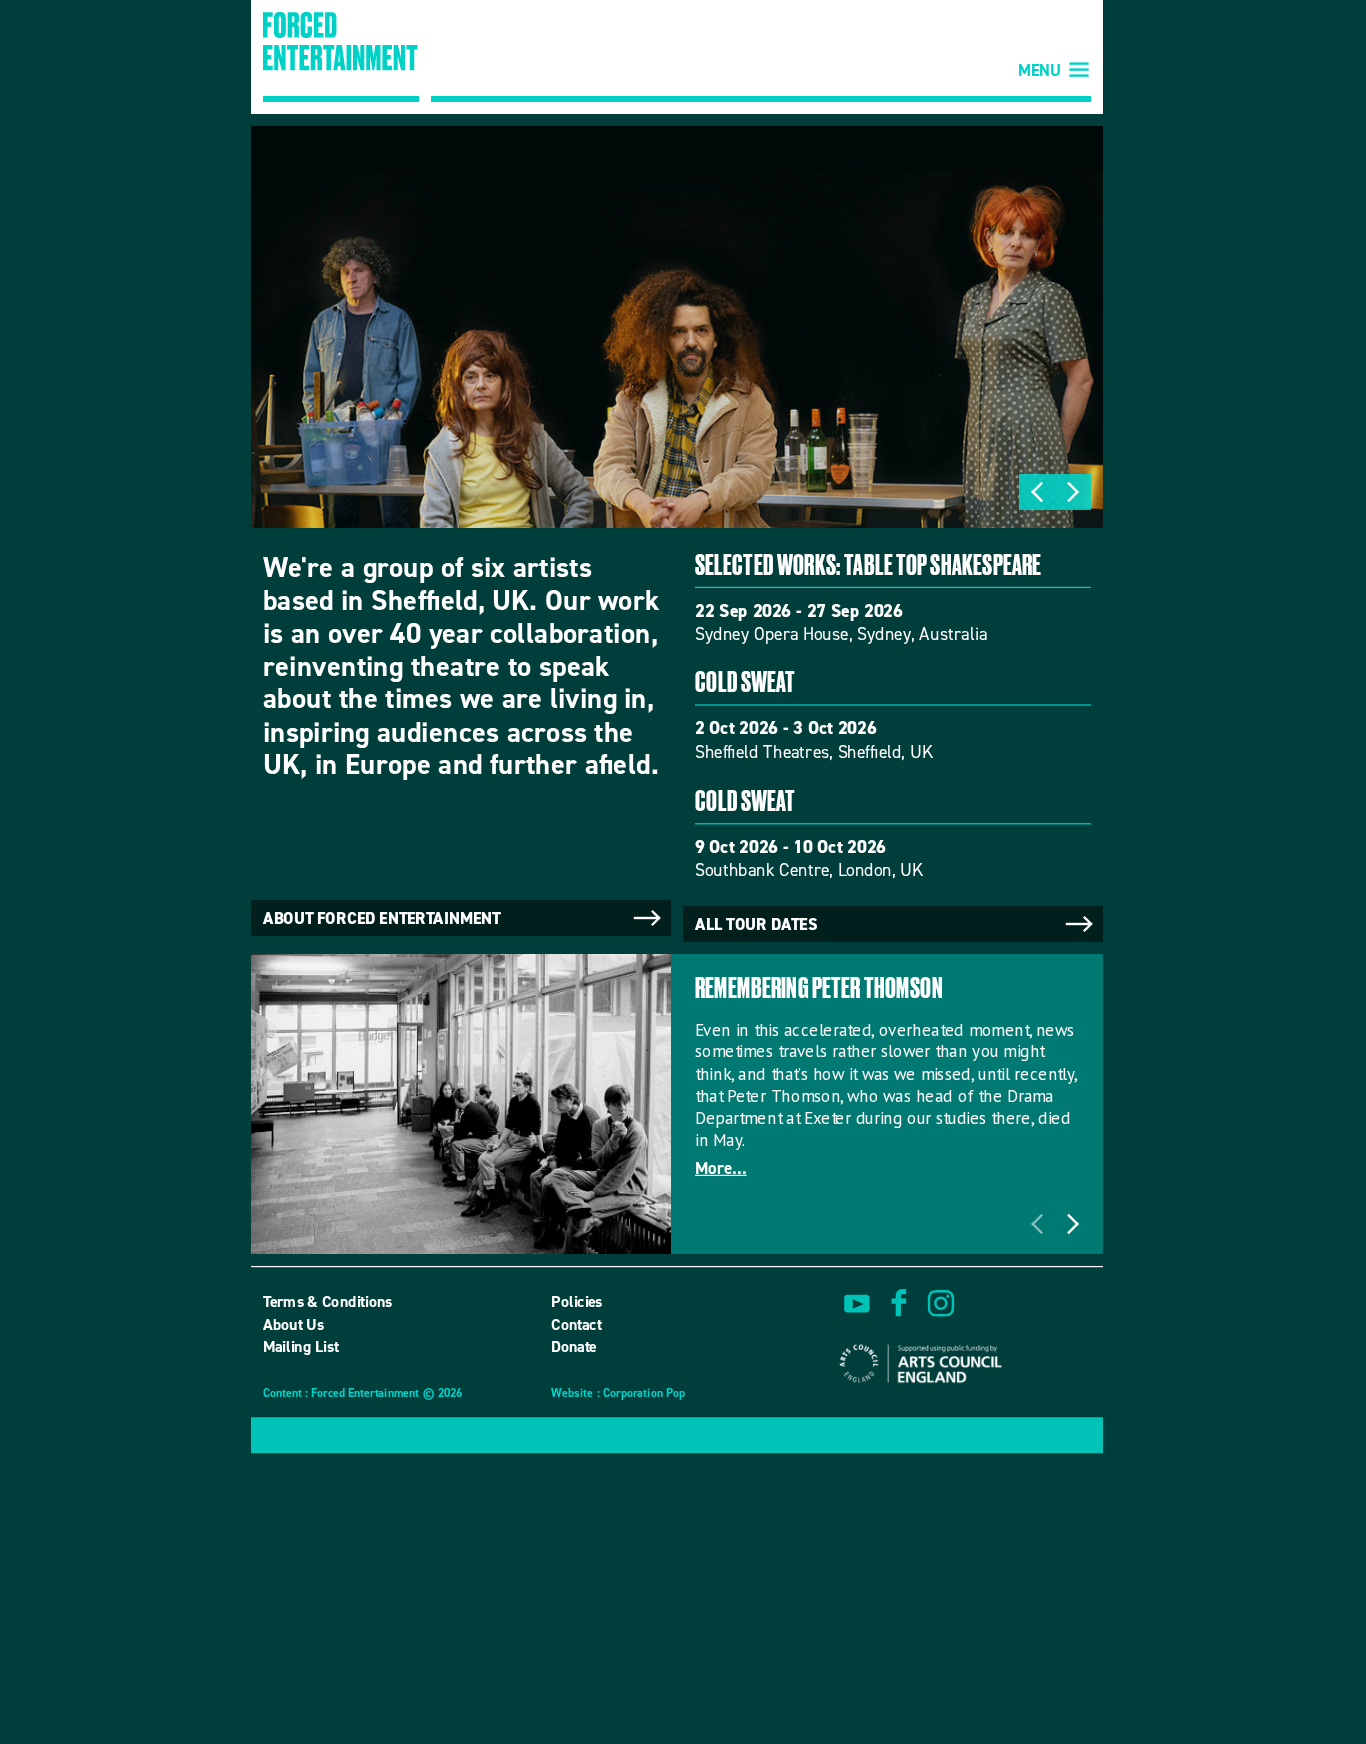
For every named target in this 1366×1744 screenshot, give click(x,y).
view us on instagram (941, 1304)
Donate (574, 1346)
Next (1073, 492)
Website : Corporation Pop (618, 1395)
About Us (293, 1324)
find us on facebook (899, 1304)
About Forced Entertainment (382, 918)
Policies (577, 1302)
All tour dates (756, 925)
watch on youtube (857, 1304)
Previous (1037, 492)
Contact (576, 1324)
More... (721, 1168)
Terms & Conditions (328, 1302)
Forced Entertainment (341, 57)
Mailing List (301, 1346)
